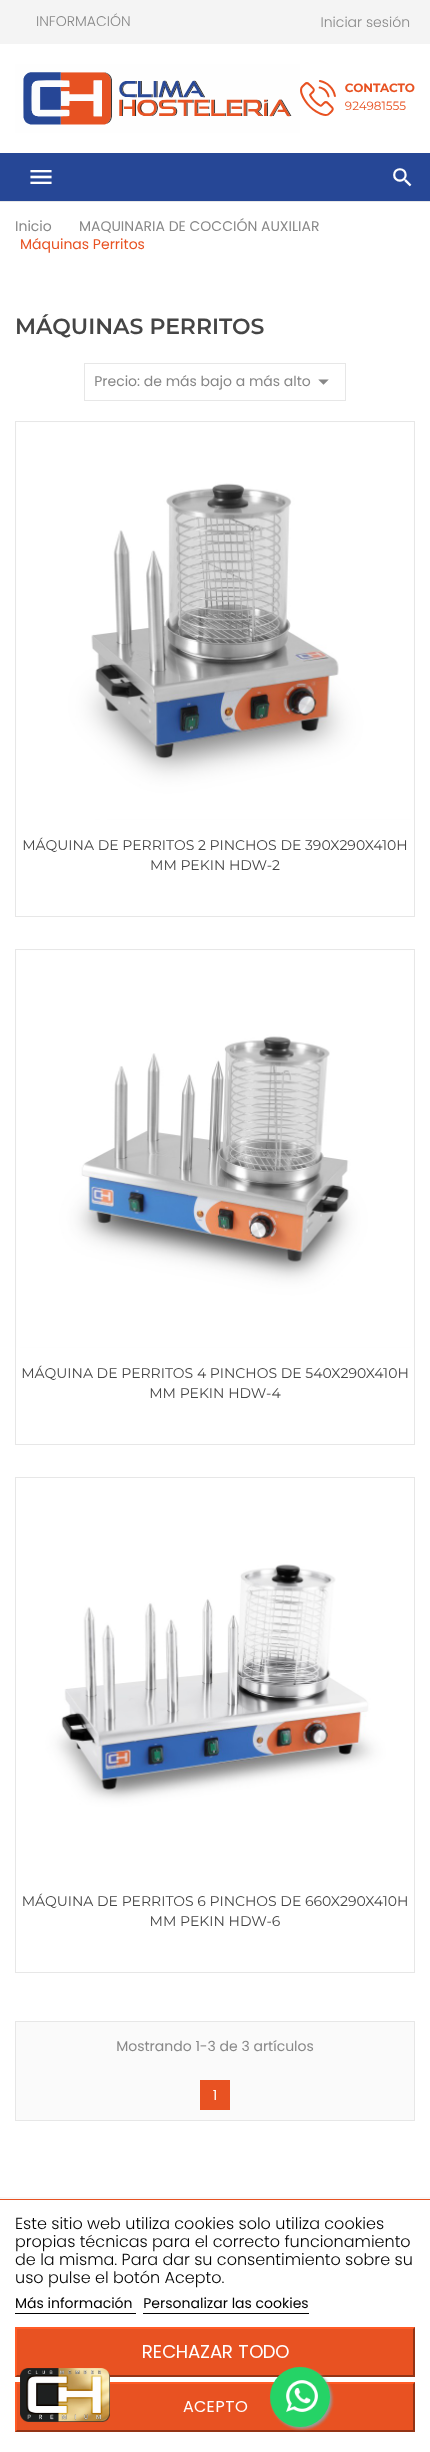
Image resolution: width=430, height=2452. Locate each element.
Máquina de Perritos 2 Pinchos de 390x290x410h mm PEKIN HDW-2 (215, 855)
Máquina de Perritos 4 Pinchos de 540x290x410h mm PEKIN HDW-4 (215, 1383)
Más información (75, 2303)
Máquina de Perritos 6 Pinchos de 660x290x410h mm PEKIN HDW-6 (215, 1911)
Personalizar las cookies (225, 2303)
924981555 (380, 97)
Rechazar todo (215, 2351)
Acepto (215, 2406)
